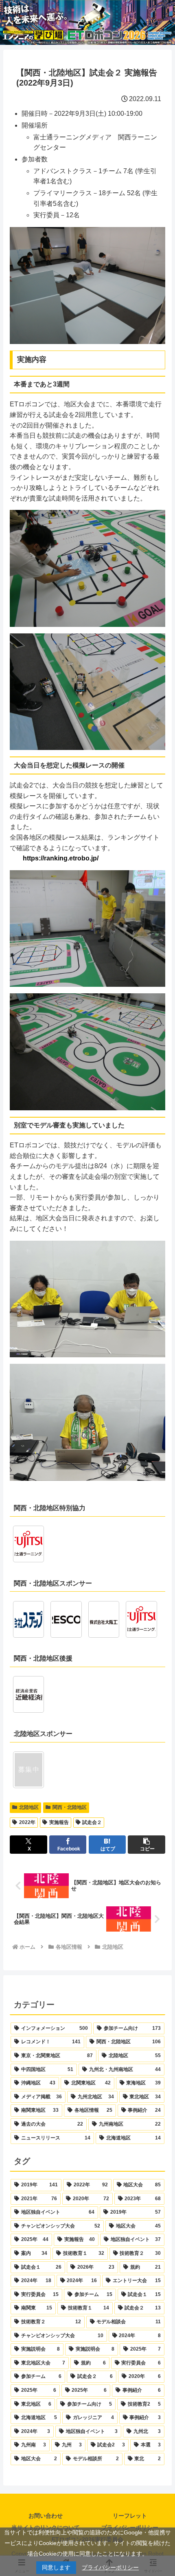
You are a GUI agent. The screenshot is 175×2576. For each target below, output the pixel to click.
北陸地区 (29, 1807)
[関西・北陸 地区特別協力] (28, 1544)
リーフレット (130, 2516)
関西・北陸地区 (70, 1807)
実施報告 (59, 1822)
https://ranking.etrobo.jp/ (61, 858)
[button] (147, 1845)
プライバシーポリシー (110, 2567)
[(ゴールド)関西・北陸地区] (28, 1619)
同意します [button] (56, 2567)
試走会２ (92, 1822)
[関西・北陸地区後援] (28, 1694)
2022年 (27, 1822)
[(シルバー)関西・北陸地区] (141, 1619)
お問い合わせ (46, 2516)
